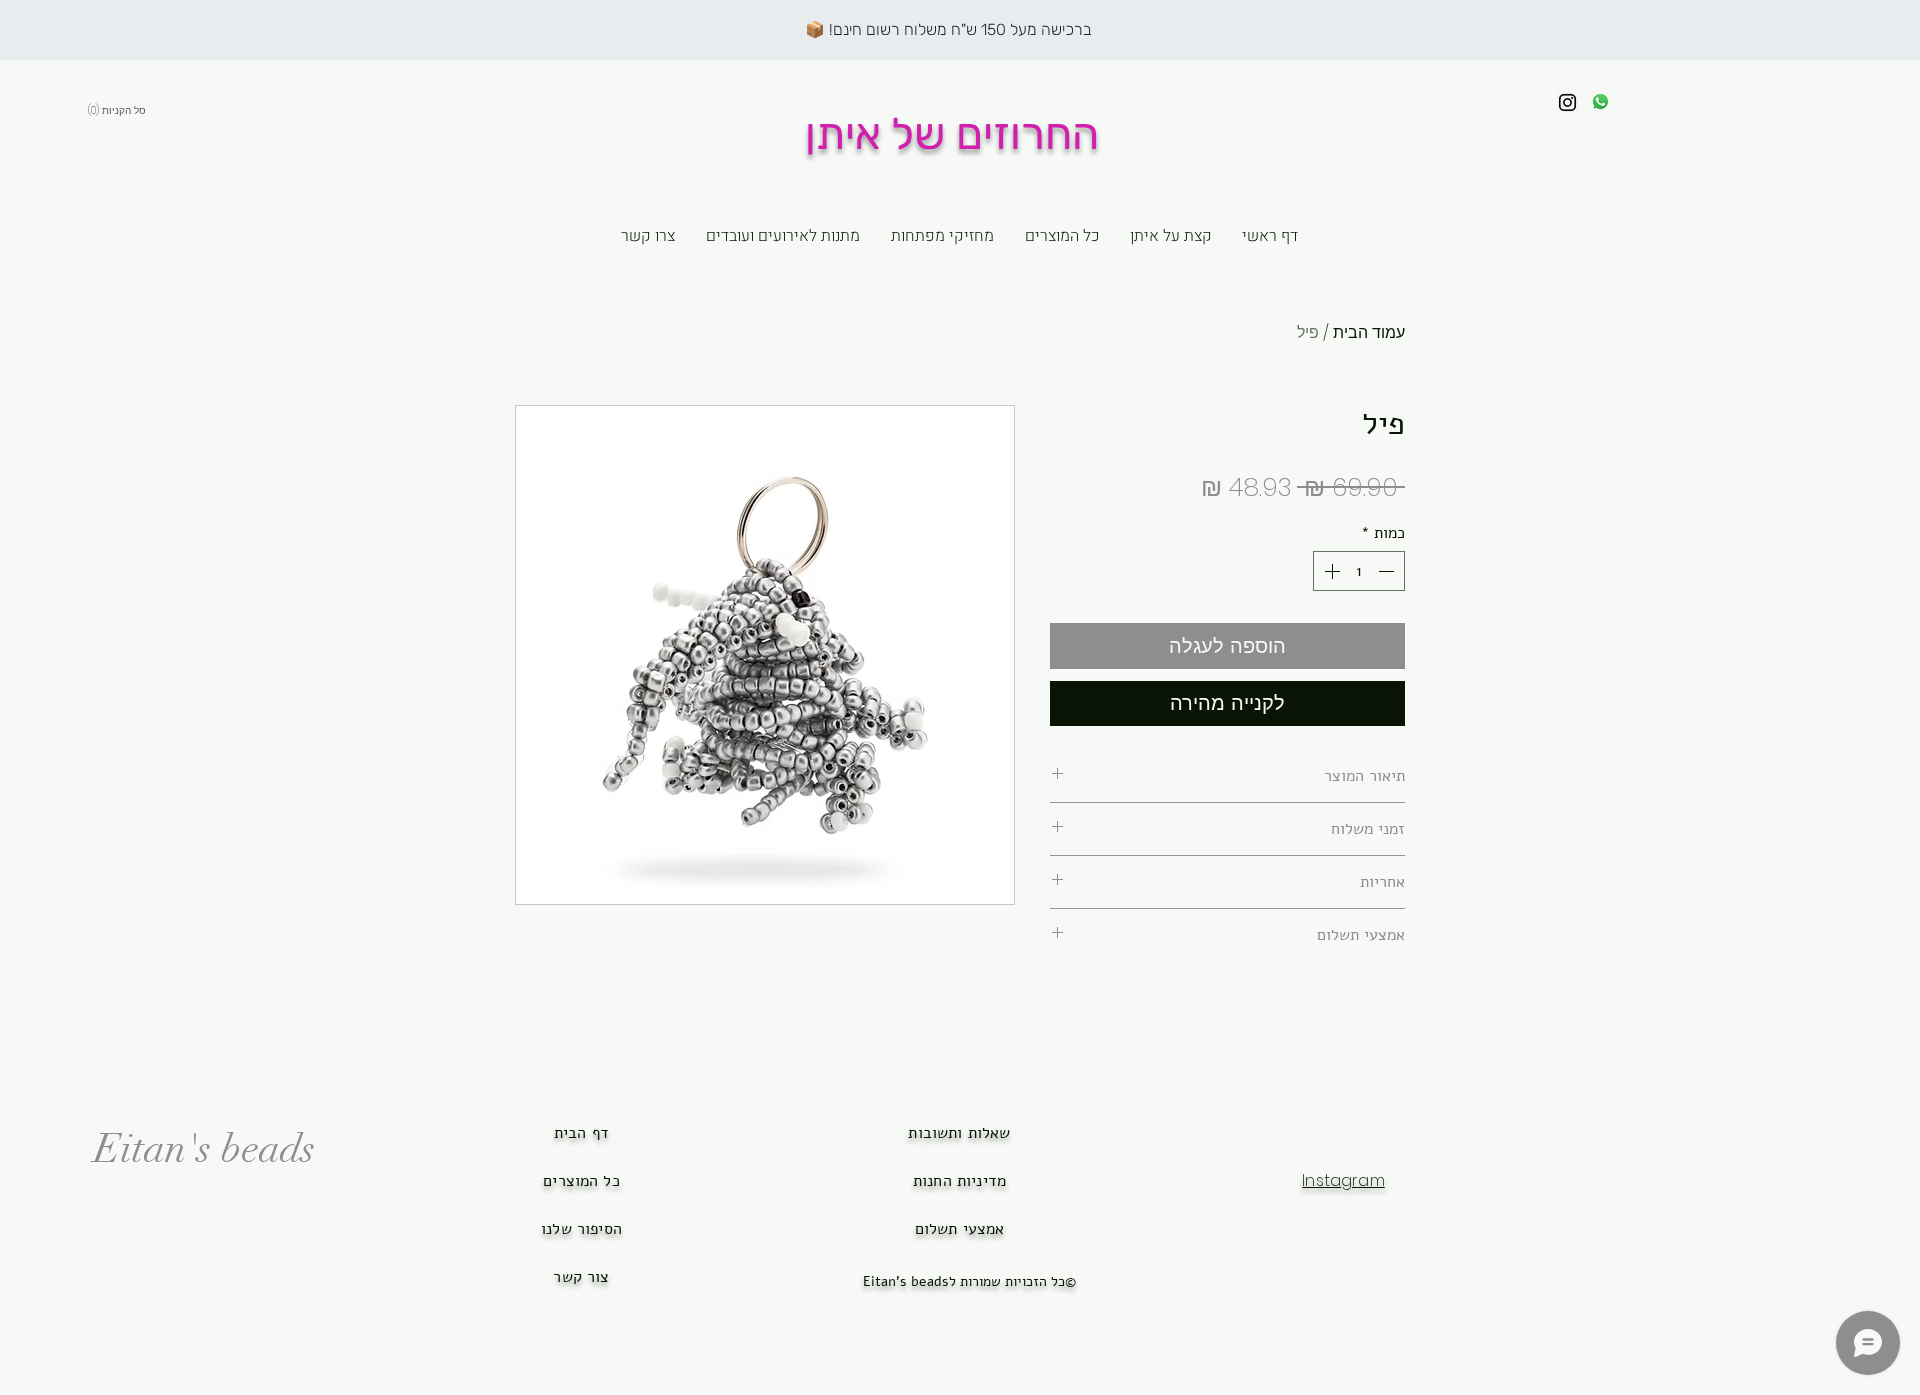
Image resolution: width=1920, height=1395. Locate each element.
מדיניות (979, 1181)
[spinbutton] (1359, 571)
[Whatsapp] (1600, 101)
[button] (159, 110)
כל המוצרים (581, 1181)
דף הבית (581, 1133)
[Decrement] (1388, 571)
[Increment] (1330, 571)
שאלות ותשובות (959, 1133)
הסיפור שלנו (581, 1229)
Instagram (1343, 1180)
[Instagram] (1567, 102)
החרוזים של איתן (952, 134)
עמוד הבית (1369, 332)
